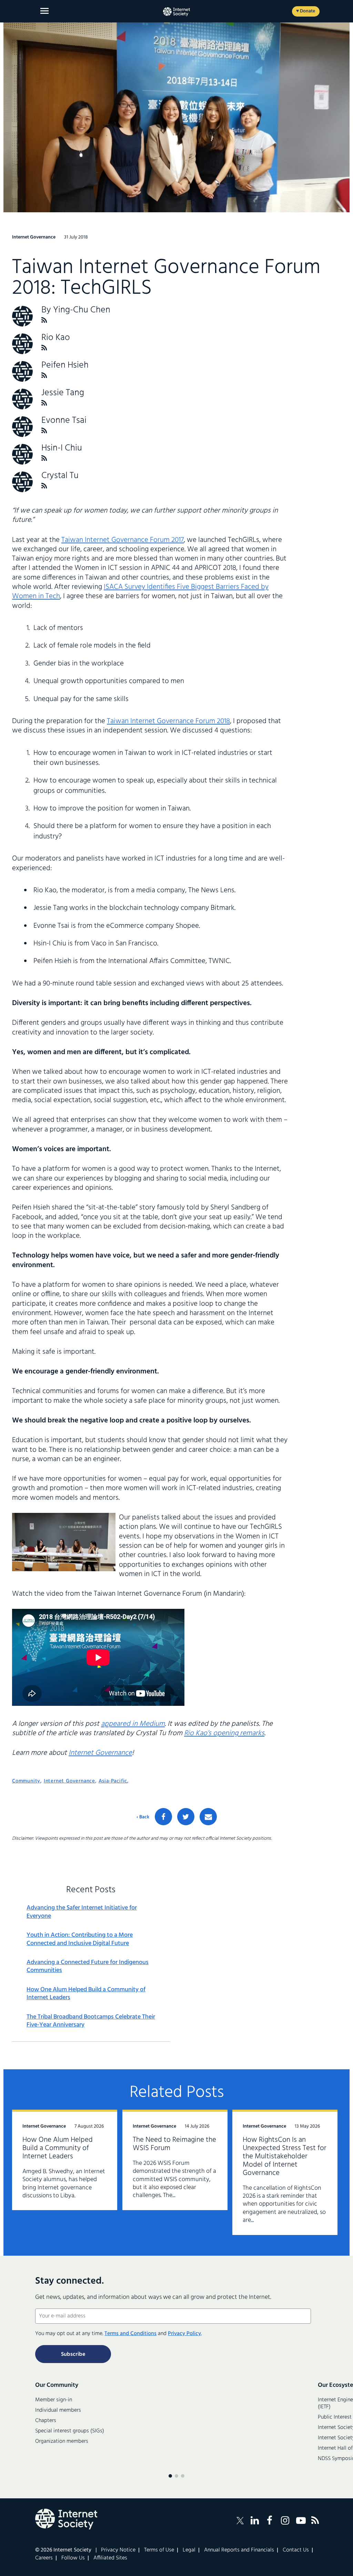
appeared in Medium (133, 1724)
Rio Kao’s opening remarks (224, 1733)
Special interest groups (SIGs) (70, 2431)
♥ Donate (306, 11)
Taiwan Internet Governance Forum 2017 (123, 540)
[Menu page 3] (183, 2476)
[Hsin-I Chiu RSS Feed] (44, 458)
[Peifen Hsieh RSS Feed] (44, 375)
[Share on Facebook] (163, 1817)
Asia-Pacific (113, 1781)
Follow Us (73, 2558)
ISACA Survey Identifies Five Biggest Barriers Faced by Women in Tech (140, 592)
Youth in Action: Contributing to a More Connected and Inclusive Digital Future (80, 1939)
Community (26, 1781)
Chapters (46, 2421)
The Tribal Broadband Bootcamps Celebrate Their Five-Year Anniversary (91, 2021)
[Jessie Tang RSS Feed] (44, 403)
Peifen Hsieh (65, 365)
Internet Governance (100, 1753)
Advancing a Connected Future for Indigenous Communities (88, 1967)
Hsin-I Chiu (62, 448)
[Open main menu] (44, 11)
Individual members (58, 2410)
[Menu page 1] (170, 2476)
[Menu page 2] (176, 2476)
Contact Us (296, 2550)
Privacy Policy (184, 2334)
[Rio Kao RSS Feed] (44, 348)
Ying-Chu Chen (82, 310)
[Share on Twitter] (186, 1817)
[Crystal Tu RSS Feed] (44, 486)
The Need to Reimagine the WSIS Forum (174, 2144)
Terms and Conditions (130, 2334)
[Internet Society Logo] (66, 2519)
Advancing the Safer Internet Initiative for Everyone (82, 1912)
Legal (189, 2550)
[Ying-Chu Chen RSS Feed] (44, 320)
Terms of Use (159, 2550)
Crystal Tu (60, 476)
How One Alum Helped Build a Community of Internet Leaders (86, 1994)
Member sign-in (54, 2400)
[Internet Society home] (176, 12)
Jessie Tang (63, 393)
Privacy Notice (118, 2550)
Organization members (62, 2441)
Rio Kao (56, 338)
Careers (44, 2558)
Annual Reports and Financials (239, 2550)
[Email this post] (208, 1817)
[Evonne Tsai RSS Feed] (44, 431)
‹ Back (143, 1817)
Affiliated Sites (110, 2558)
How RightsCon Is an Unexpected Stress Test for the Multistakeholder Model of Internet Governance (285, 2156)
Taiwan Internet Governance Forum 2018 (168, 721)
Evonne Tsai (64, 421)
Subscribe (73, 2354)
